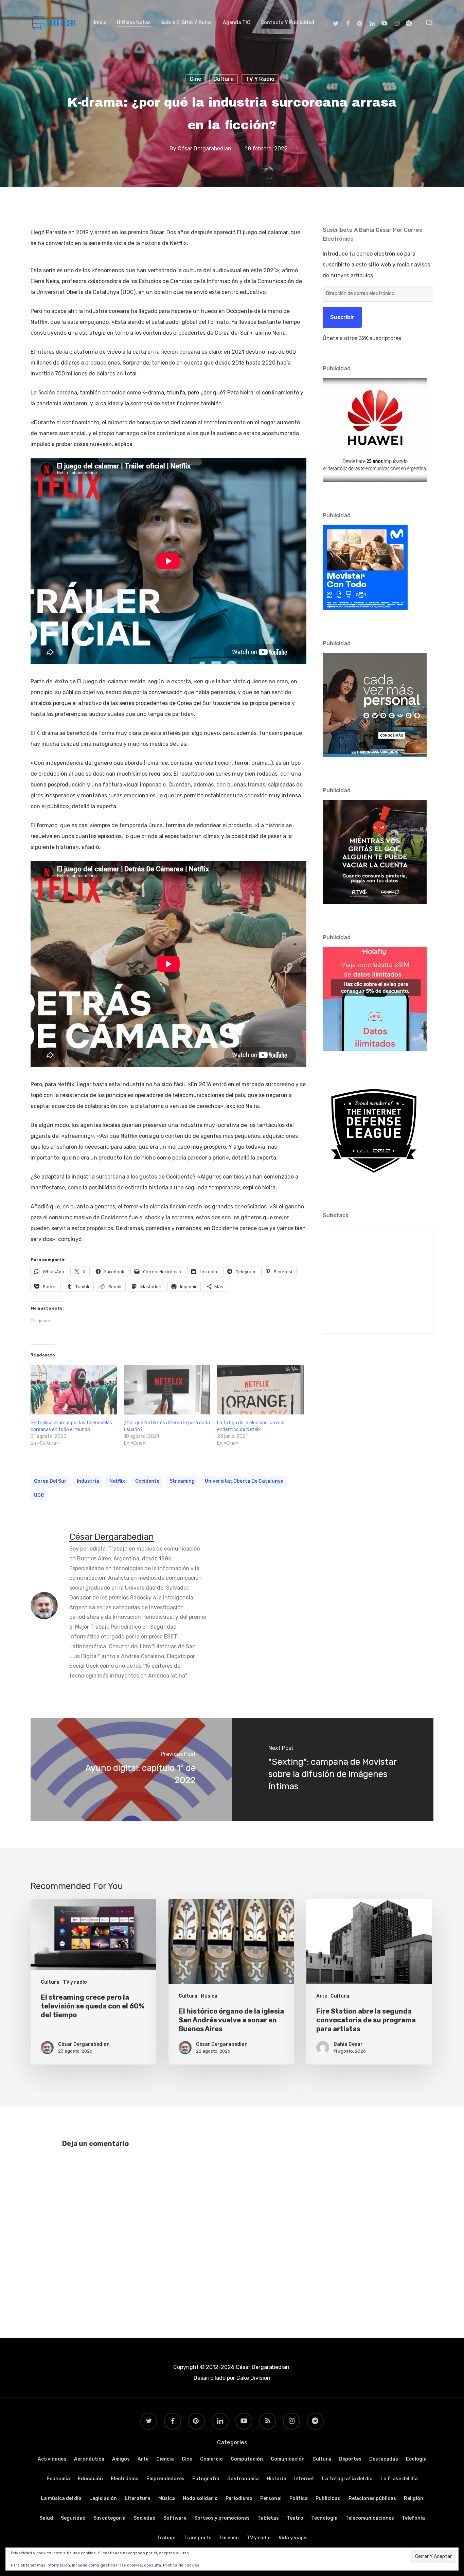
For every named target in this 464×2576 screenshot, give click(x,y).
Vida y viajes (293, 2538)
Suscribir (342, 317)
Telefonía (413, 2518)
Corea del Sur (50, 1481)
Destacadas (384, 2459)
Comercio (211, 2459)
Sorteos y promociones (222, 2518)
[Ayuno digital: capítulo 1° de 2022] (131, 1769)
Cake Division (253, 2378)
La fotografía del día (347, 2479)
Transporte (197, 2538)
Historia (276, 2479)
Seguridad (73, 2518)
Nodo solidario (200, 2498)
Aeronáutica (89, 2459)
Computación (247, 2459)
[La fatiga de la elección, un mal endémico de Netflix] (260, 1390)
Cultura (224, 79)
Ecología (416, 2459)
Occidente (147, 1481)
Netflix (117, 1481)
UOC (39, 1495)
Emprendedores (165, 2479)
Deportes (350, 2459)
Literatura (138, 2498)
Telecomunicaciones (370, 2518)
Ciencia (165, 2459)
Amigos (121, 2459)
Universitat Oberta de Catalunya (244, 1481)
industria (88, 1481)
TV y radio (260, 79)
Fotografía (206, 2479)
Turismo (229, 2538)
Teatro (295, 2518)
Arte (322, 1996)
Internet (304, 2479)
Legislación (103, 2498)
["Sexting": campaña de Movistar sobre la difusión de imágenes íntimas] (333, 1769)
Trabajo (166, 2538)
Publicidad (328, 2498)
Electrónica (125, 2479)
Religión (414, 2498)
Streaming (182, 1481)
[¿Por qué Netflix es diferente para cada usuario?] (167, 1390)
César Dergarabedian (204, 149)
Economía (58, 2479)
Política (299, 2498)
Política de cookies (181, 2565)
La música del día (61, 2498)
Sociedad (145, 2518)
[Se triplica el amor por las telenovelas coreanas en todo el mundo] (74, 1390)
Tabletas (268, 2518)
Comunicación (288, 2459)
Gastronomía (243, 2479)
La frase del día (399, 2479)
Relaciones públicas (372, 2498)
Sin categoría (110, 2518)
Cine (195, 79)
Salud (46, 2518)
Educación (90, 2479)
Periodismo (239, 2498)
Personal (271, 2498)
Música (209, 1996)
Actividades (52, 2459)
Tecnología (324, 2518)
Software (175, 2518)
